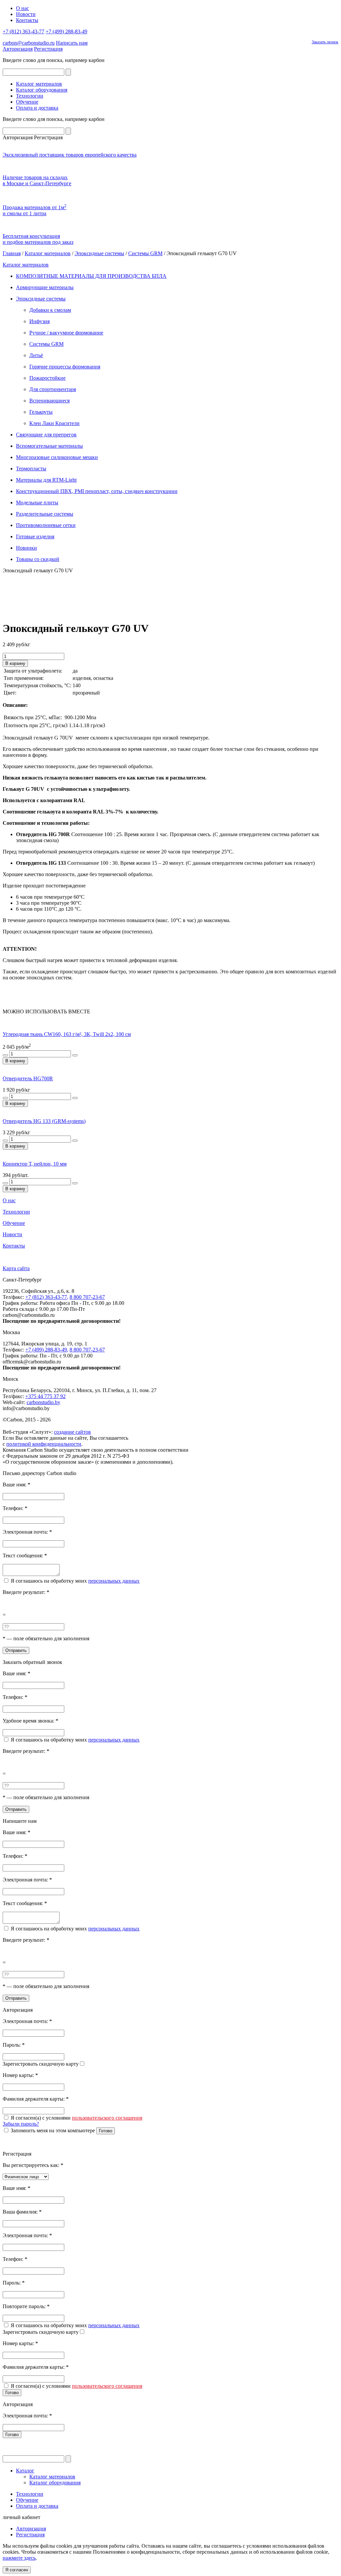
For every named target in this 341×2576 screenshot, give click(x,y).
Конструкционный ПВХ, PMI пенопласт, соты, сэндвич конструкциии (97, 491)
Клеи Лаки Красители (54, 423)
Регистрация (48, 49)
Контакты (27, 20)
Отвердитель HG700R (28, 1078)
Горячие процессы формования (65, 367)
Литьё (36, 355)
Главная (12, 253)
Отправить (16, 1650)
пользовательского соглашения (107, 2118)
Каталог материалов (39, 84)
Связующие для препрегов (46, 435)
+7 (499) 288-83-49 (66, 31)
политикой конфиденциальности (44, 1444)
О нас (22, 8)
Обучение (27, 102)
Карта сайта (16, 1268)
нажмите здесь (19, 2558)
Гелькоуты (41, 412)
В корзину (15, 663)
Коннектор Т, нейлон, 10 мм (35, 1164)
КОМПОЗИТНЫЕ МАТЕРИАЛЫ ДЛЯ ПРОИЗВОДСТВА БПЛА (91, 276)
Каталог (25, 2471)
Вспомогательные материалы (49, 446)
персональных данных (114, 1581)
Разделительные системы (45, 514)
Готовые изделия (35, 536)
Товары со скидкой (38, 559)
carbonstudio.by (43, 1402)
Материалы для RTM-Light (46, 480)
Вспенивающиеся (49, 401)
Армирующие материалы (45, 287)
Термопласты (31, 469)
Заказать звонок (325, 42)
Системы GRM (145, 253)
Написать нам (72, 43)
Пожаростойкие (47, 378)
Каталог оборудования (42, 90)
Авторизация (18, 49)
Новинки (26, 548)
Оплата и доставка (37, 108)
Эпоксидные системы (99, 253)
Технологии (30, 96)
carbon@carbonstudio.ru (29, 43)
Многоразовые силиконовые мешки (57, 457)
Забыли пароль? (21, 2124)
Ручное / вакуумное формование (66, 333)
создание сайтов (72, 1432)
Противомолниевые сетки (46, 525)
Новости (26, 14)
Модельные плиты (37, 503)
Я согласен (17, 2570)
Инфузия (39, 321)
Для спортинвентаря (53, 389)
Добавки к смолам (50, 310)
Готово (106, 2131)
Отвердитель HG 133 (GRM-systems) (44, 1121)
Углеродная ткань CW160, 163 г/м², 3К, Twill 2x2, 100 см (67, 1034)
